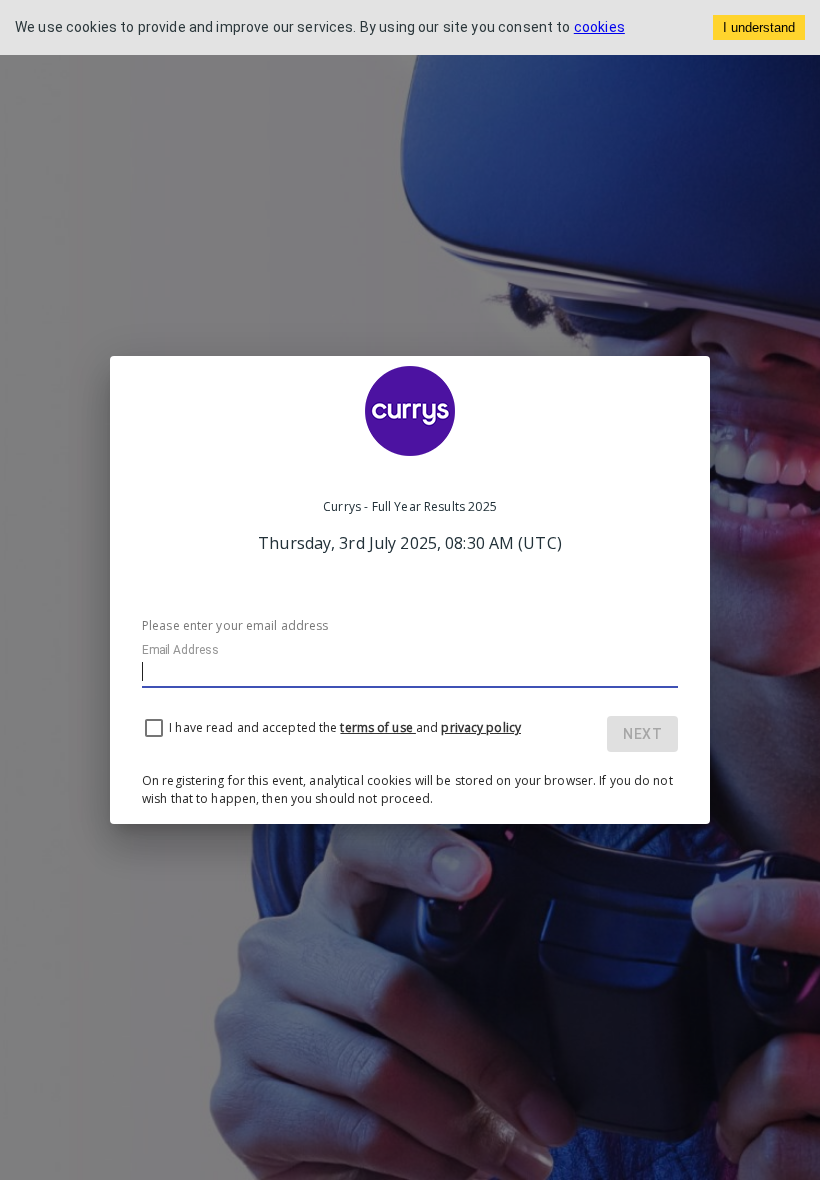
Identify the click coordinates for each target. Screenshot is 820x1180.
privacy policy (481, 727)
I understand (759, 27)
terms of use (377, 727)
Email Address (180, 650)
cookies (599, 27)
